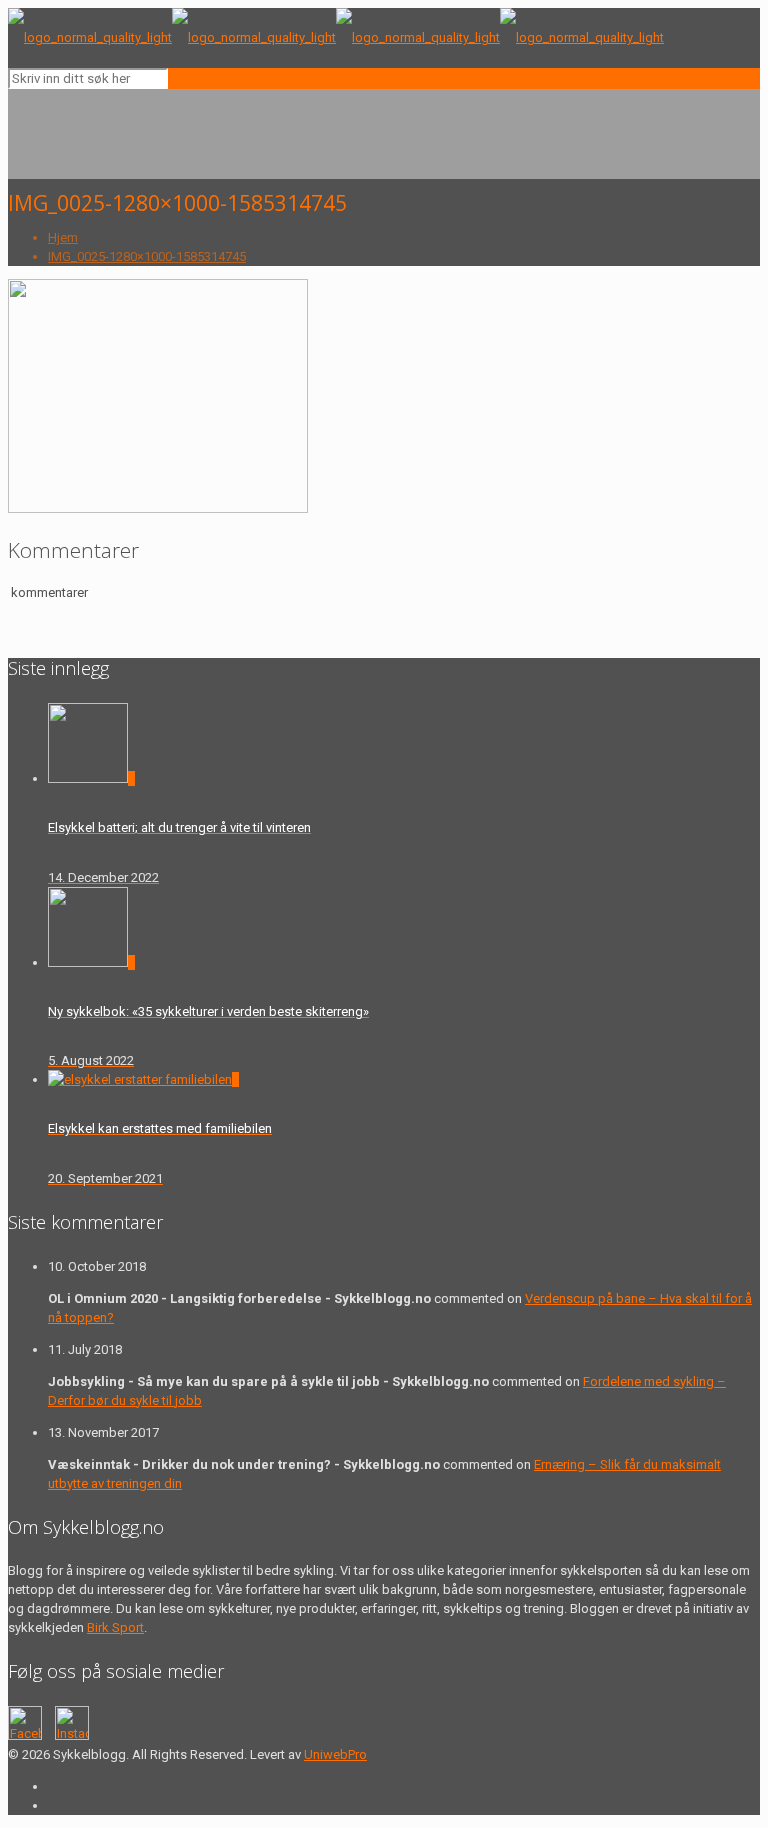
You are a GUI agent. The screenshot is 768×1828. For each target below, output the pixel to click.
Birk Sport (115, 1627)
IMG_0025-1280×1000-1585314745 (147, 256)
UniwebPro (335, 1754)
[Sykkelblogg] (336, 37)
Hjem (63, 237)
